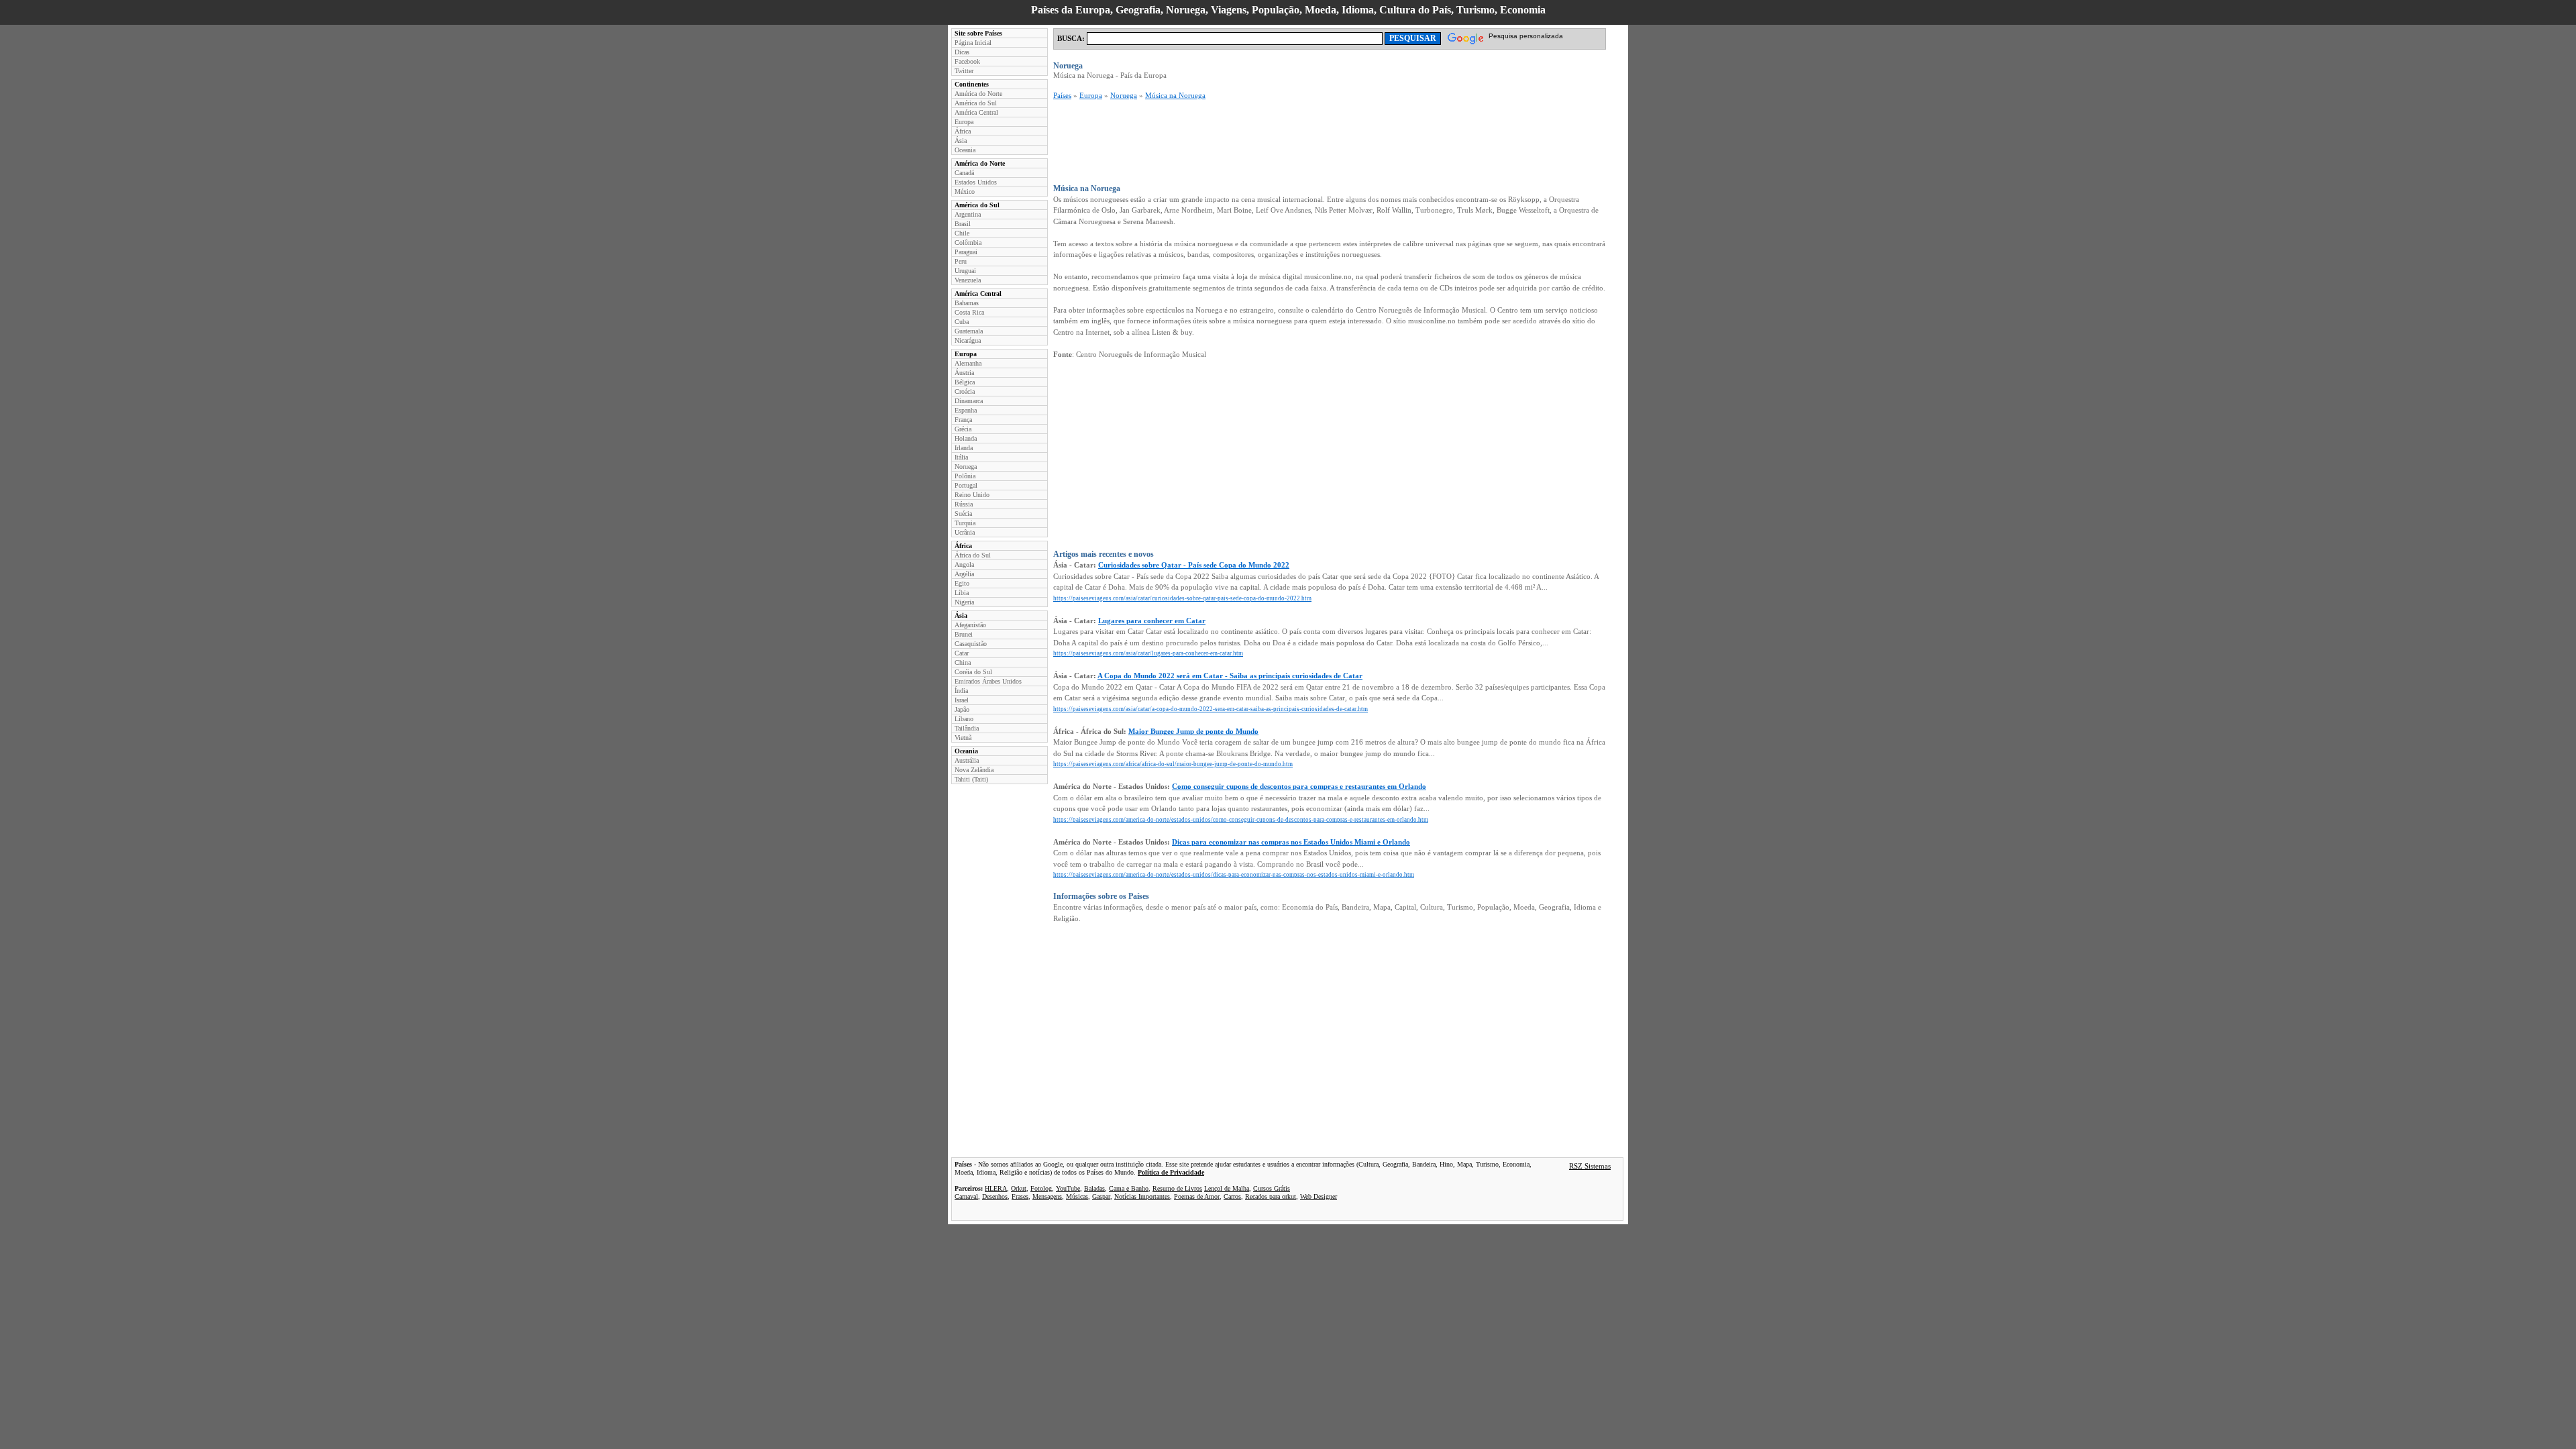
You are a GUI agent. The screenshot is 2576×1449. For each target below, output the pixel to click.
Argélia (964, 574)
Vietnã (963, 738)
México (965, 192)
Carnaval (966, 1196)
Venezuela (968, 280)
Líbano (964, 719)
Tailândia (967, 728)
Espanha (966, 410)
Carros (1232, 1196)
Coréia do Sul (973, 672)
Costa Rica (969, 312)
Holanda (966, 438)
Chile (962, 233)
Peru (961, 261)
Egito (962, 583)
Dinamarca (969, 401)
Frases (1020, 1196)
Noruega (966, 467)
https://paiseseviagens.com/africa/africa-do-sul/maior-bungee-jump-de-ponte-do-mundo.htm (1173, 764)
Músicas (1077, 1196)
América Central (976, 112)
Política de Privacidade (1171, 1172)
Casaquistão (971, 644)
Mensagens (1047, 1196)
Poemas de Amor (1197, 1196)
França (963, 420)
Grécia (963, 429)
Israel (962, 700)
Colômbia (968, 243)
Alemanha (968, 363)
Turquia (965, 523)
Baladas (1094, 1188)
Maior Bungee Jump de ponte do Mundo (1193, 731)
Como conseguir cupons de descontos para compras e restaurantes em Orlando (1299, 786)
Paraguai (966, 252)
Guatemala (969, 331)
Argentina (968, 214)
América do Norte (978, 94)
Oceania (965, 150)
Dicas (962, 52)
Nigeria (964, 602)
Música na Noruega (1175, 95)
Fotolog (1041, 1188)
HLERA (996, 1188)
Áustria (964, 373)
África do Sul (973, 555)
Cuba (962, 322)
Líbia (962, 593)
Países (1062, 95)
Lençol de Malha (1227, 1188)
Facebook (967, 61)
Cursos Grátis (1272, 1188)
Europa (964, 122)
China (963, 662)
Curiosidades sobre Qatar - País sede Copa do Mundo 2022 (1194, 565)
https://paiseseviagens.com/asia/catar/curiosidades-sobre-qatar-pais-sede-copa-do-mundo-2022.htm (1182, 598)
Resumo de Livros (1177, 1188)
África (963, 131)
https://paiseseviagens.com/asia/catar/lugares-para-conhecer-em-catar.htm (1148, 653)
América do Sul (976, 103)
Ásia (961, 141)
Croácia (965, 391)
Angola (964, 565)
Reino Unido (972, 495)
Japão (962, 709)
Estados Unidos (976, 182)
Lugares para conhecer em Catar (1152, 621)
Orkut (1019, 1188)
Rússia (964, 504)
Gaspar (1101, 1196)
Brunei (964, 634)
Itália (961, 457)
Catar (962, 653)
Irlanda (964, 448)
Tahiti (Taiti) (971, 779)
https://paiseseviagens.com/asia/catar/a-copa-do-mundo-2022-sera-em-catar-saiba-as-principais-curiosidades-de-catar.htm (1211, 709)
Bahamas (967, 303)
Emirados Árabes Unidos (988, 681)
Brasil (963, 224)
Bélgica (965, 382)
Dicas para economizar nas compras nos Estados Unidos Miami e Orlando (1291, 842)
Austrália (967, 760)
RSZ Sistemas (1590, 1166)
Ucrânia (965, 532)
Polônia (965, 476)
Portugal (966, 485)
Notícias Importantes (1142, 1196)
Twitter (964, 71)
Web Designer (1319, 1196)
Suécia (963, 514)
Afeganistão (970, 625)
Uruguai (965, 271)
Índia (961, 691)
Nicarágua (968, 340)
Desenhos (995, 1196)
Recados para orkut (1271, 1196)
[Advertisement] (1297, 142)
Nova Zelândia (974, 770)
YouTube (1068, 1188)
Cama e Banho (1129, 1188)
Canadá (964, 173)
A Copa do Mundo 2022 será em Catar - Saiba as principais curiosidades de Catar (1230, 676)
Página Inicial (973, 43)
